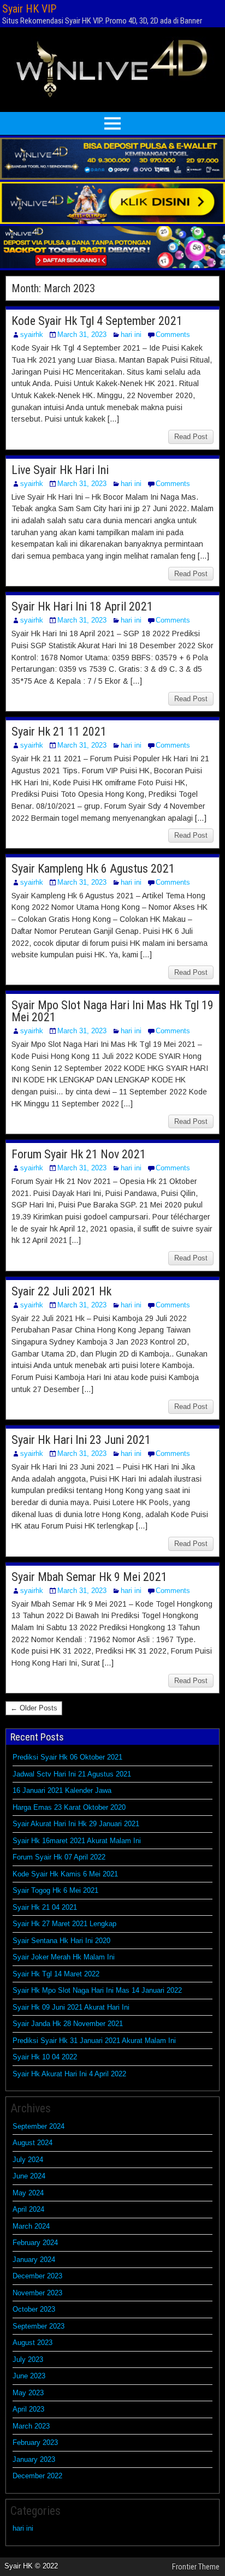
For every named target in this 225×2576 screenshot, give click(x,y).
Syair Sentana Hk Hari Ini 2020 (61, 1941)
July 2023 (28, 2359)
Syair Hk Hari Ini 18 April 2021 (82, 606)
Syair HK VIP (29, 9)
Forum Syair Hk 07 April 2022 (59, 1857)
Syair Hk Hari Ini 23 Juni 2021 (81, 1440)
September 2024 (39, 2126)
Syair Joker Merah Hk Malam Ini (64, 1957)
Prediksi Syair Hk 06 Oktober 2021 (67, 1757)
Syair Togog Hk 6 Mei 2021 (55, 1890)
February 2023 (35, 2442)
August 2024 (32, 2143)
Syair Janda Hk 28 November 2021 (68, 2024)
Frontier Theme (196, 2567)
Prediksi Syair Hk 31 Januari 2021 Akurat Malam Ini (94, 2041)
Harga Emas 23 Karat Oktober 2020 (69, 1807)
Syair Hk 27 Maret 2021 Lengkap (64, 1924)
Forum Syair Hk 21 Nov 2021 (79, 1154)
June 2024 (29, 2176)
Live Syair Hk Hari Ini (60, 470)
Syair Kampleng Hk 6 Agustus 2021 (93, 869)
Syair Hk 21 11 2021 (59, 732)
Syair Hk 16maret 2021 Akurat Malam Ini (77, 1841)
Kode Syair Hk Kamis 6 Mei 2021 (65, 1874)
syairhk (32, 334)
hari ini (131, 334)
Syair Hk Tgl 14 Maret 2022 (56, 1974)
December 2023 (37, 2276)
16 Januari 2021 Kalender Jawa (62, 1790)
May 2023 (28, 2393)
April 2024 (28, 2209)
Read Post (191, 437)
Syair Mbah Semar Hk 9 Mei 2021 (89, 1577)
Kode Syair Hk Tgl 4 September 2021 (97, 321)
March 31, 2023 (82, 334)
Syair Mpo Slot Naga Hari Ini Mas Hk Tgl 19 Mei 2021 (112, 1011)
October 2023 (34, 2309)
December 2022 (37, 2476)
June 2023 (29, 2376)
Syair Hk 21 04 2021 (45, 1907)
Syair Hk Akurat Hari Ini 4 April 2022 (69, 2074)
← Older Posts (34, 1708)
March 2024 (31, 2226)
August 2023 (32, 2343)
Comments (173, 334)
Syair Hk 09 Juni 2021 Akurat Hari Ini (71, 2007)
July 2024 (28, 2160)
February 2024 (35, 2243)
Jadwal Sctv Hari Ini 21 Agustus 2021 (72, 1774)
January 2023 (34, 2459)
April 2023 (28, 2409)
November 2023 (37, 2293)
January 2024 (34, 2260)
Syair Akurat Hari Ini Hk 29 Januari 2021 (76, 1824)
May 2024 (28, 2193)
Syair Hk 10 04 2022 (45, 2057)
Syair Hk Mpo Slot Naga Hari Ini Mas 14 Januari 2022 (97, 1990)
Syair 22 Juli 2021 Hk (61, 1291)
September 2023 (39, 2326)
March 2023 (31, 2426)
